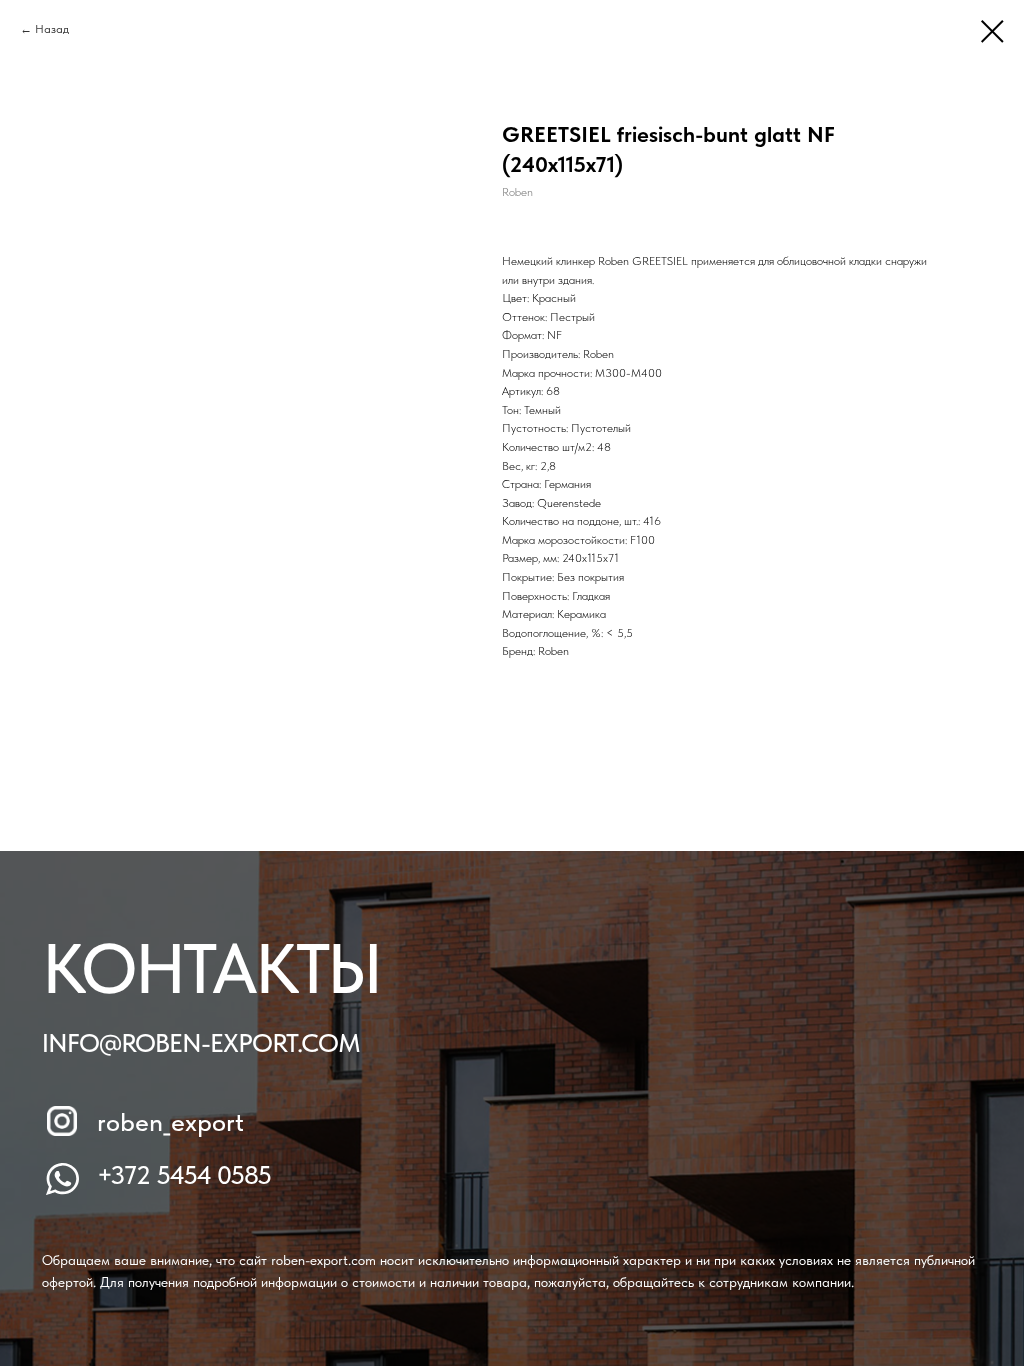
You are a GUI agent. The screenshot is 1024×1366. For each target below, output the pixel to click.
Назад (52, 29)
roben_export (170, 1121)
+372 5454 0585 (184, 1174)
